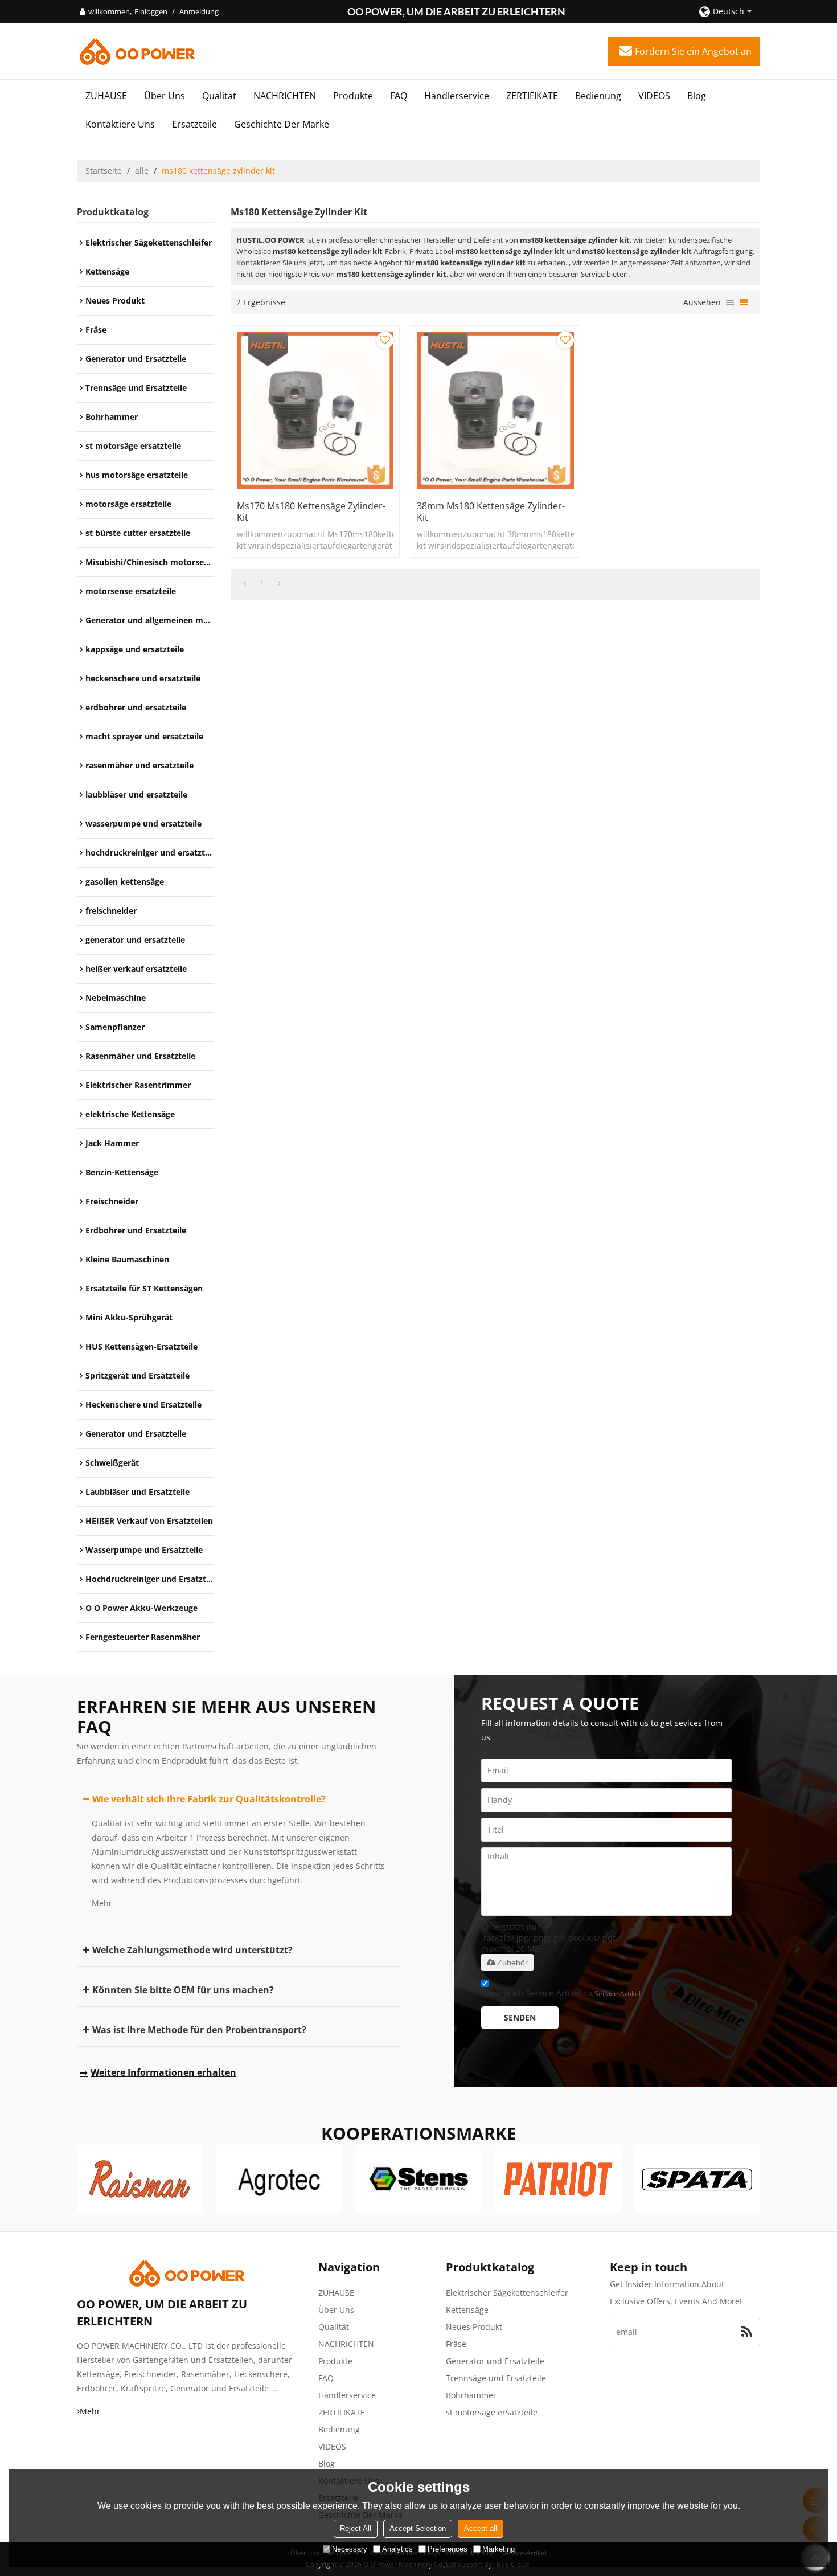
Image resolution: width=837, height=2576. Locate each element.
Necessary (350, 2549)
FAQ (399, 96)
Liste (730, 302)
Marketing (498, 2549)
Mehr (102, 1903)
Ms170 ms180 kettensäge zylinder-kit (311, 512)
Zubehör (512, 1962)
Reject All (356, 2528)
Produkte (353, 96)
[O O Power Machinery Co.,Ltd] (137, 51)
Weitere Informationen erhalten (163, 2072)
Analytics (397, 2549)
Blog (697, 96)
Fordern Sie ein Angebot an (693, 51)
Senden (520, 2017)
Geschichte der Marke (282, 124)
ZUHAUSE (106, 96)
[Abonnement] (747, 2332)
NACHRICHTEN (285, 96)
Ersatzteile (194, 124)
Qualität (219, 96)
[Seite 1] (245, 583)
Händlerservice (457, 96)
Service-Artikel (618, 1994)
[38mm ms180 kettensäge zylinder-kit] (495, 410)
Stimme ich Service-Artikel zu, (561, 1993)
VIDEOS (654, 96)
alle (142, 171)
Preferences (448, 2549)
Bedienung (598, 96)
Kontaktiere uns (120, 124)
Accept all (481, 2528)
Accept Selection (418, 2528)
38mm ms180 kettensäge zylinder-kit (491, 512)
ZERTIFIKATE (532, 96)
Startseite (104, 171)
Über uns (165, 96)
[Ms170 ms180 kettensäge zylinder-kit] (315, 410)
